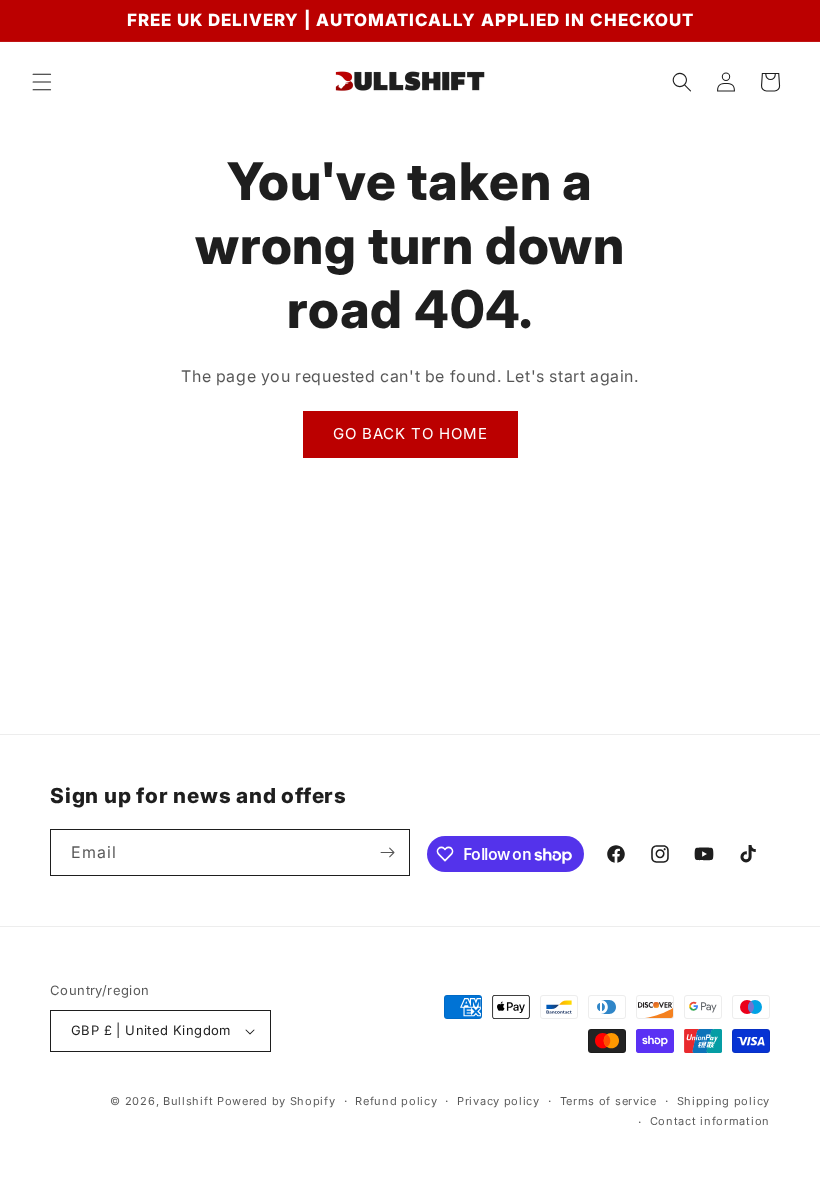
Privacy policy (498, 1101)
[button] (42, 82)
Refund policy (396, 1101)
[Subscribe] (387, 852)
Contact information (710, 1121)
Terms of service (608, 1101)
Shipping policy (724, 1101)
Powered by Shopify (276, 1101)
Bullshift (188, 1101)
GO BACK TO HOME (410, 433)
